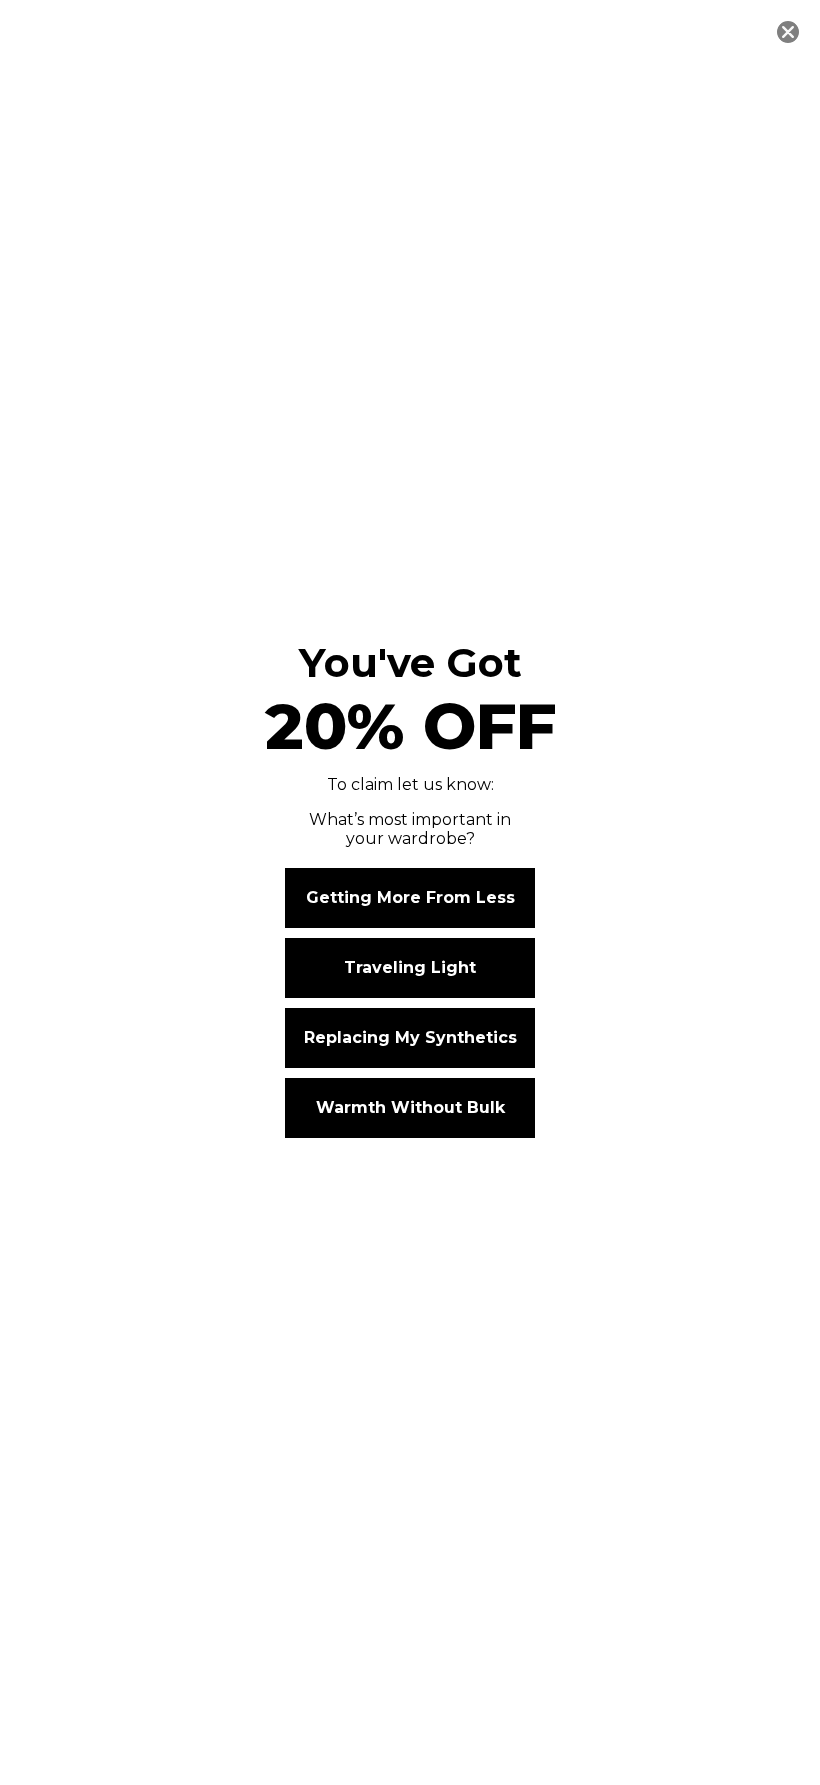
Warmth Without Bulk (410, 1107)
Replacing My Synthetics (410, 1037)
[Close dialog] (788, 32)
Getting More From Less (410, 897)
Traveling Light (410, 967)
